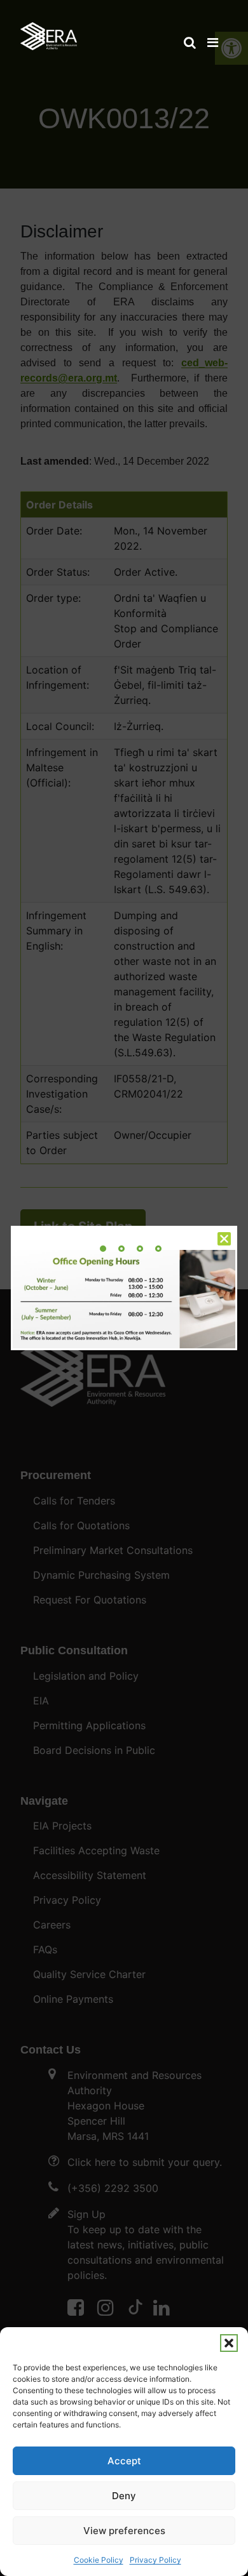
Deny (124, 2496)
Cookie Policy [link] (99, 2560)
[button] (229, 2343)
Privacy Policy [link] (155, 2560)
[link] (49, 30)
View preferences (124, 2531)
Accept (124, 2461)
